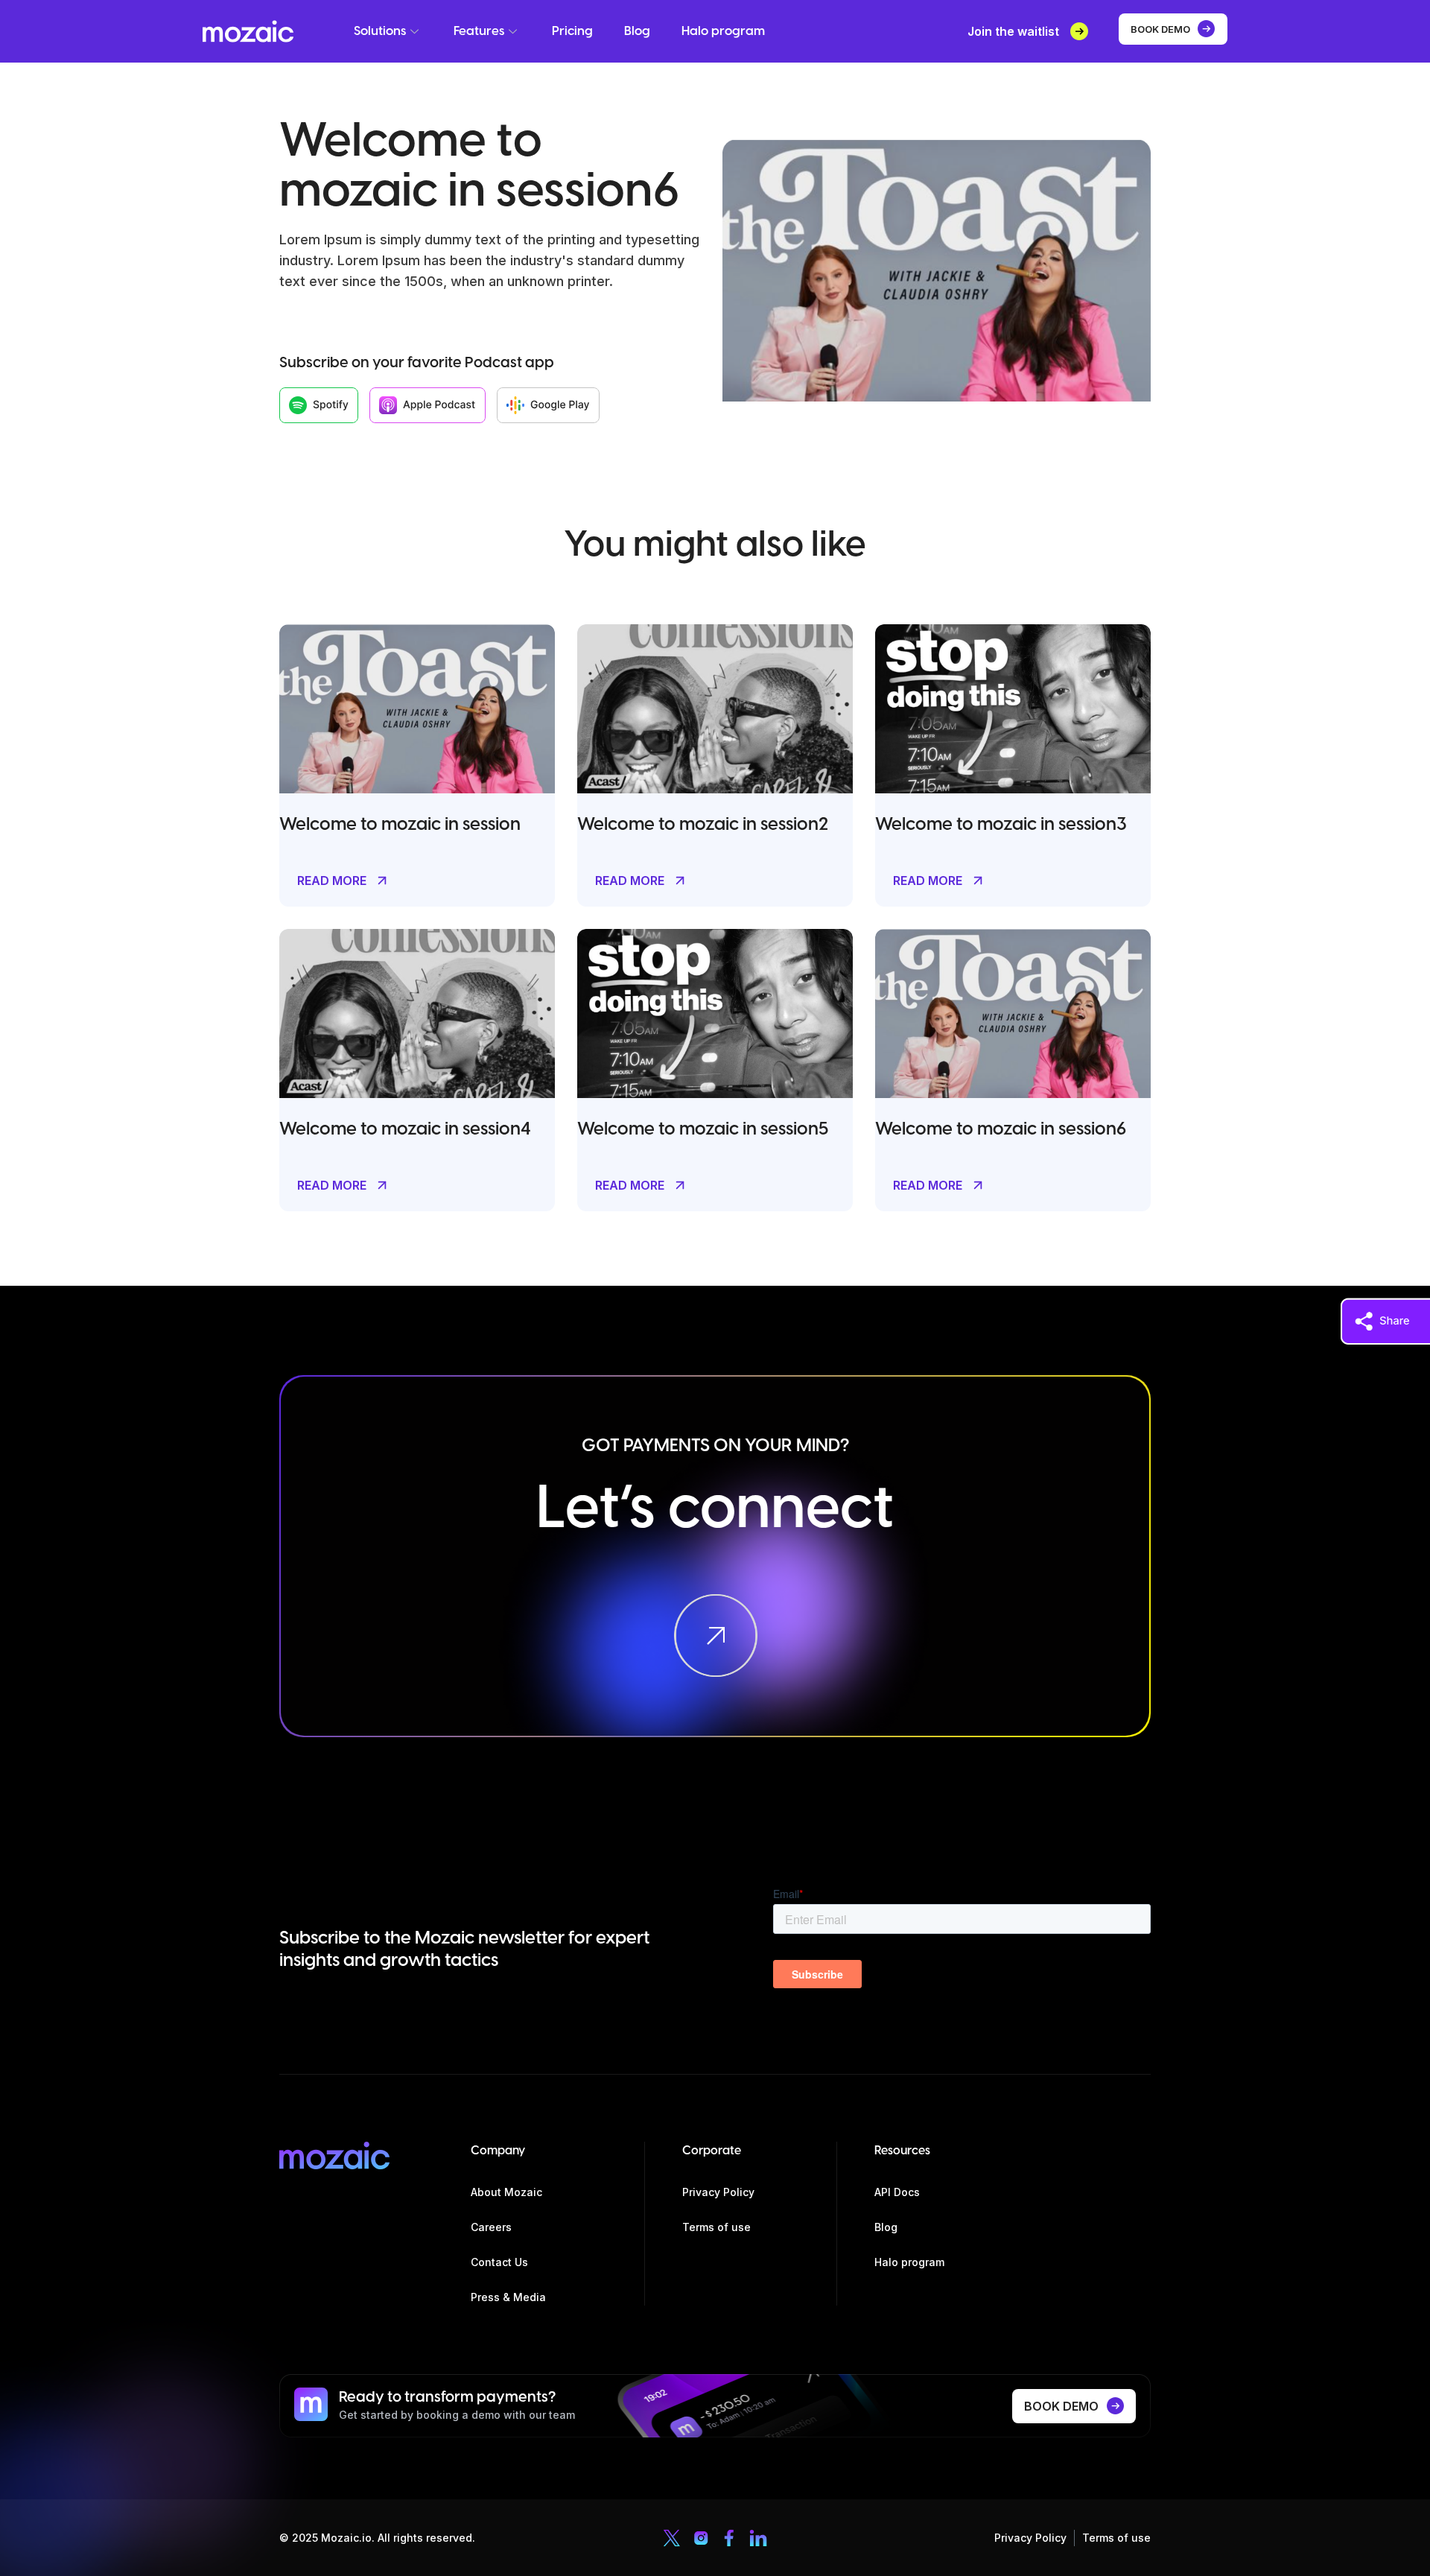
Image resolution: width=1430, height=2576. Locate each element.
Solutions (380, 31)
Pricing (572, 31)
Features (479, 31)
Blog (637, 31)
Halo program (723, 31)
